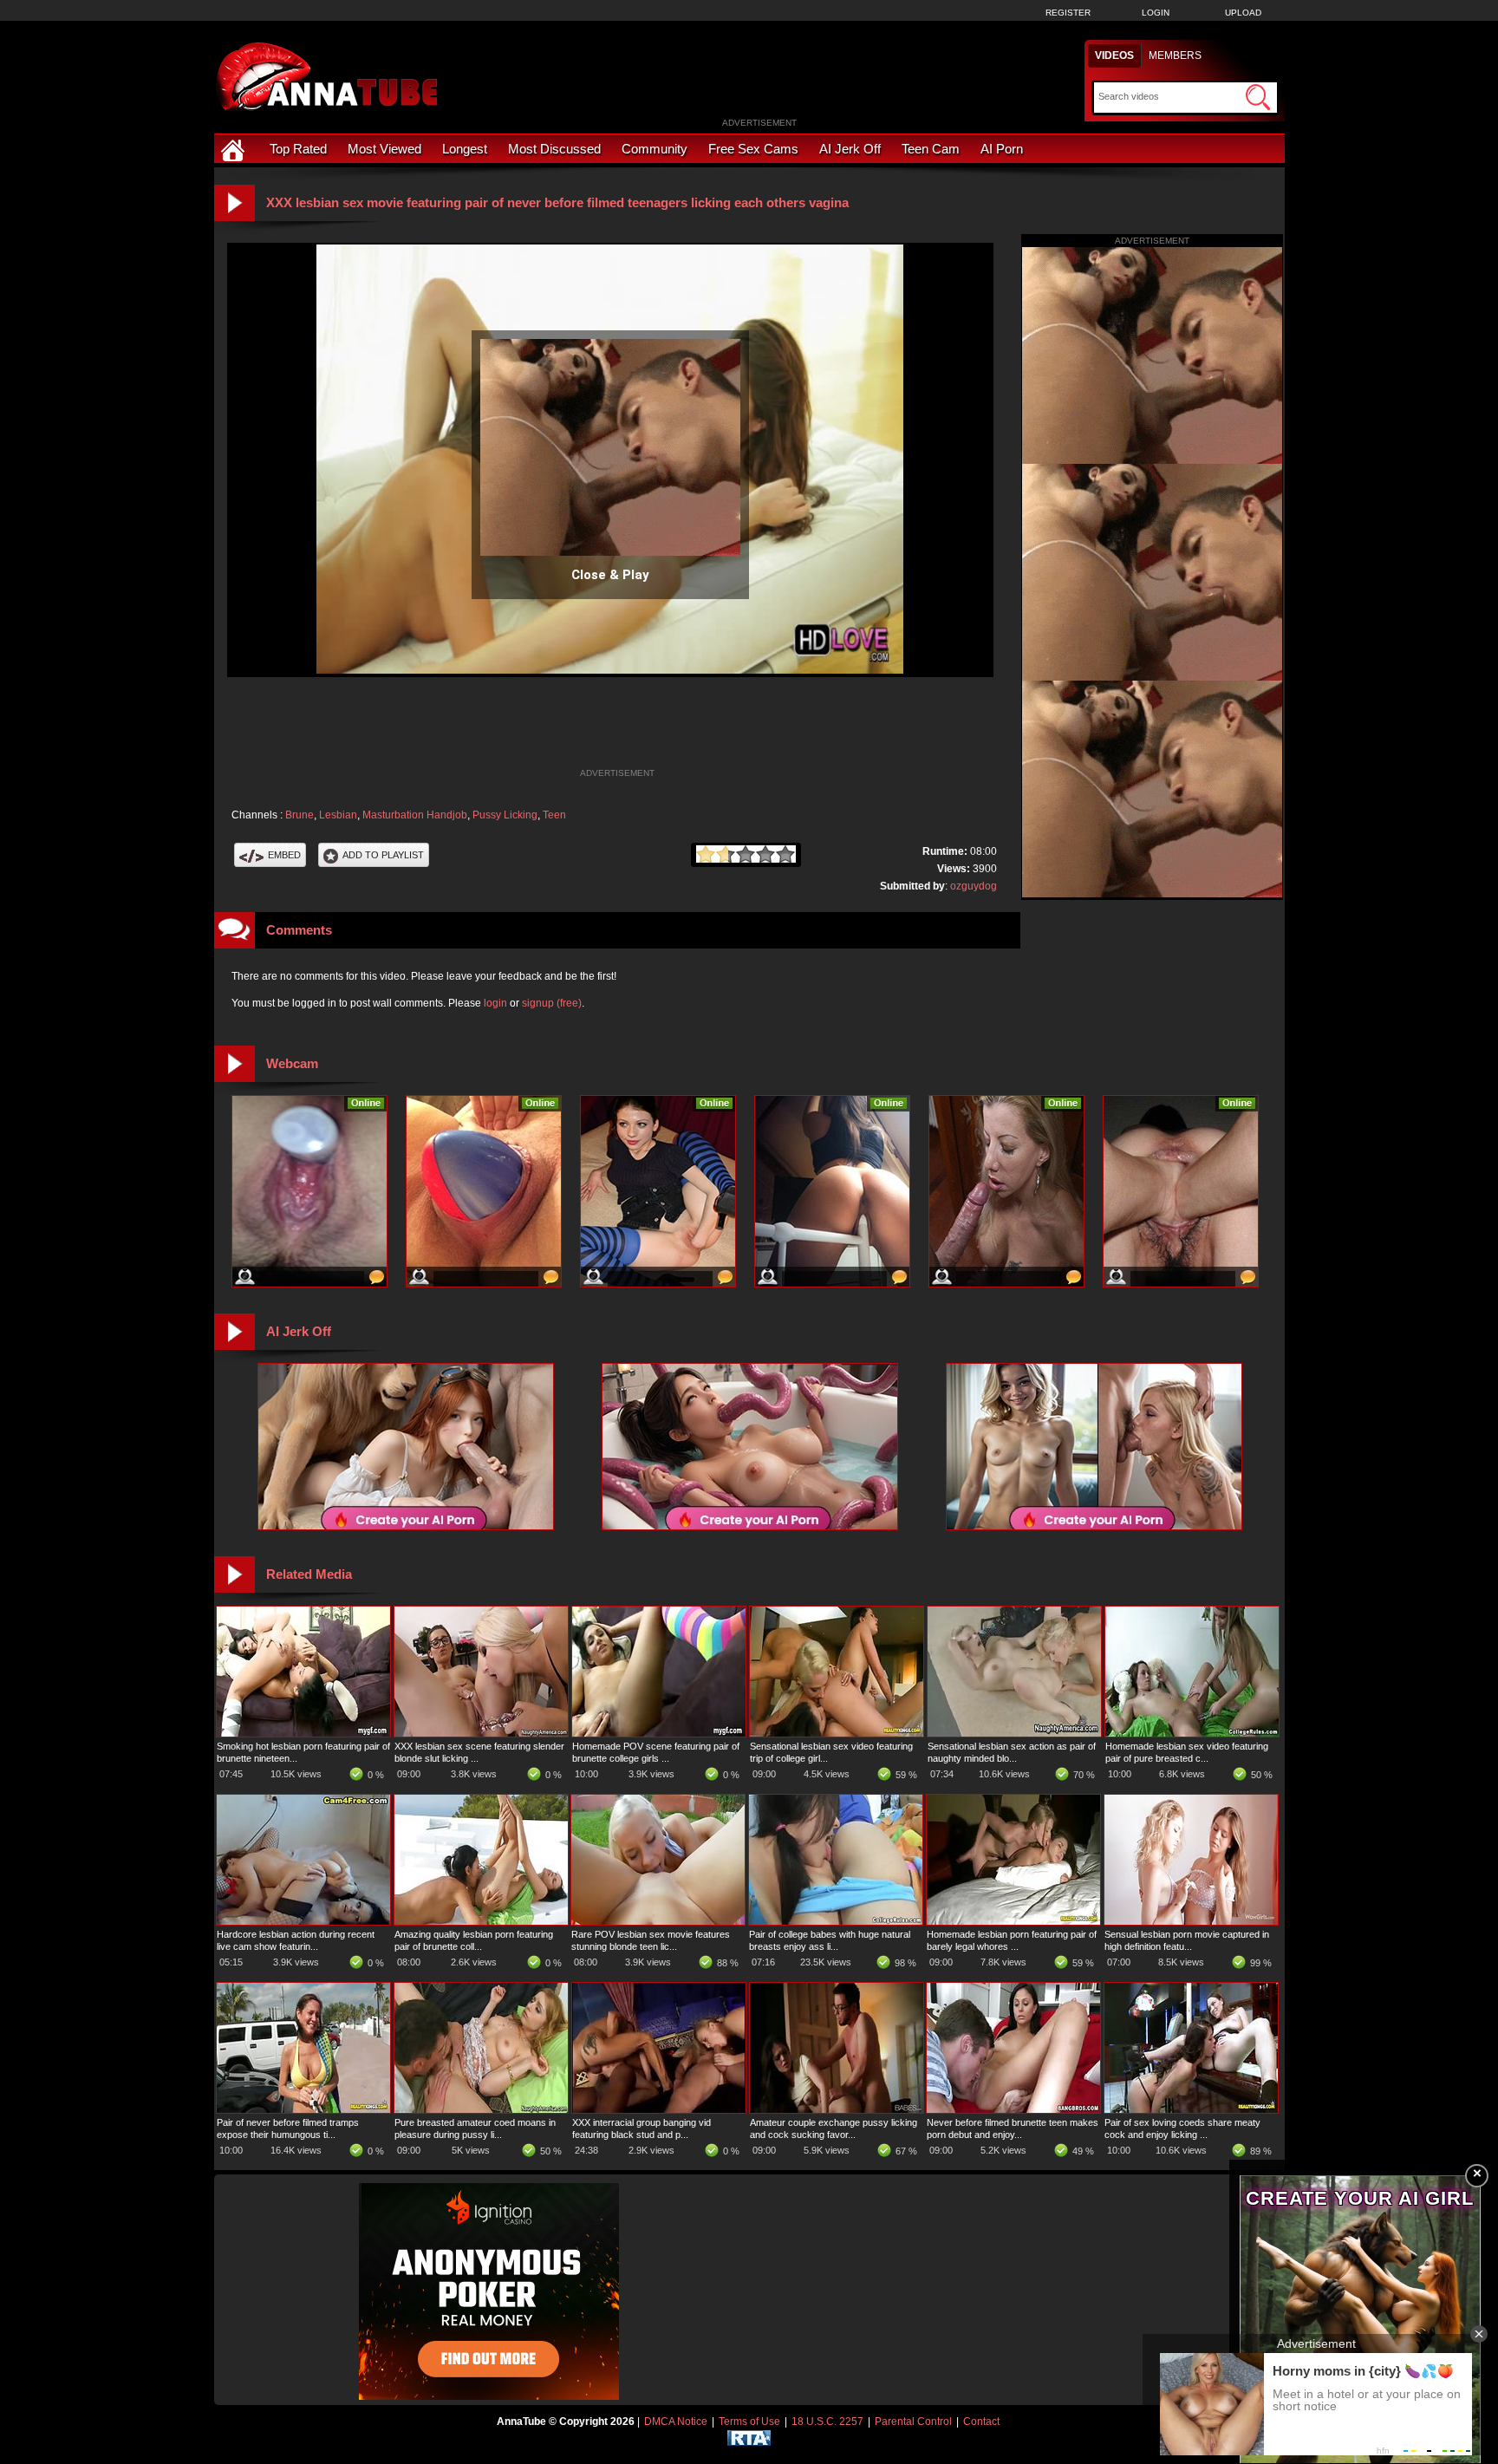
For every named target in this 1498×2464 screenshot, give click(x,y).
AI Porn (1002, 149)
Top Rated (298, 149)
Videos (1114, 55)
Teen (554, 815)
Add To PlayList (383, 855)
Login (1156, 13)
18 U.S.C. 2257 (827, 2422)
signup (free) (552, 1003)
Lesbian (338, 815)
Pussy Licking (505, 815)
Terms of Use (749, 2422)
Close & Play (610, 575)
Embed (284, 855)
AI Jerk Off (850, 149)
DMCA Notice (676, 2422)
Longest (465, 149)
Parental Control (913, 2422)
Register (1068, 13)
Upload (1243, 13)
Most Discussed (554, 149)
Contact (981, 2422)
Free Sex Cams (753, 149)
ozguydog (974, 886)
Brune (300, 815)
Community (655, 149)
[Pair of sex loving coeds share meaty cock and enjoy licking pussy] (1191, 2109)
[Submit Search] (1258, 97)
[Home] (235, 149)
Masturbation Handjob (415, 815)
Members (1175, 55)
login (495, 1003)
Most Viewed (384, 149)
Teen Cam (931, 149)
